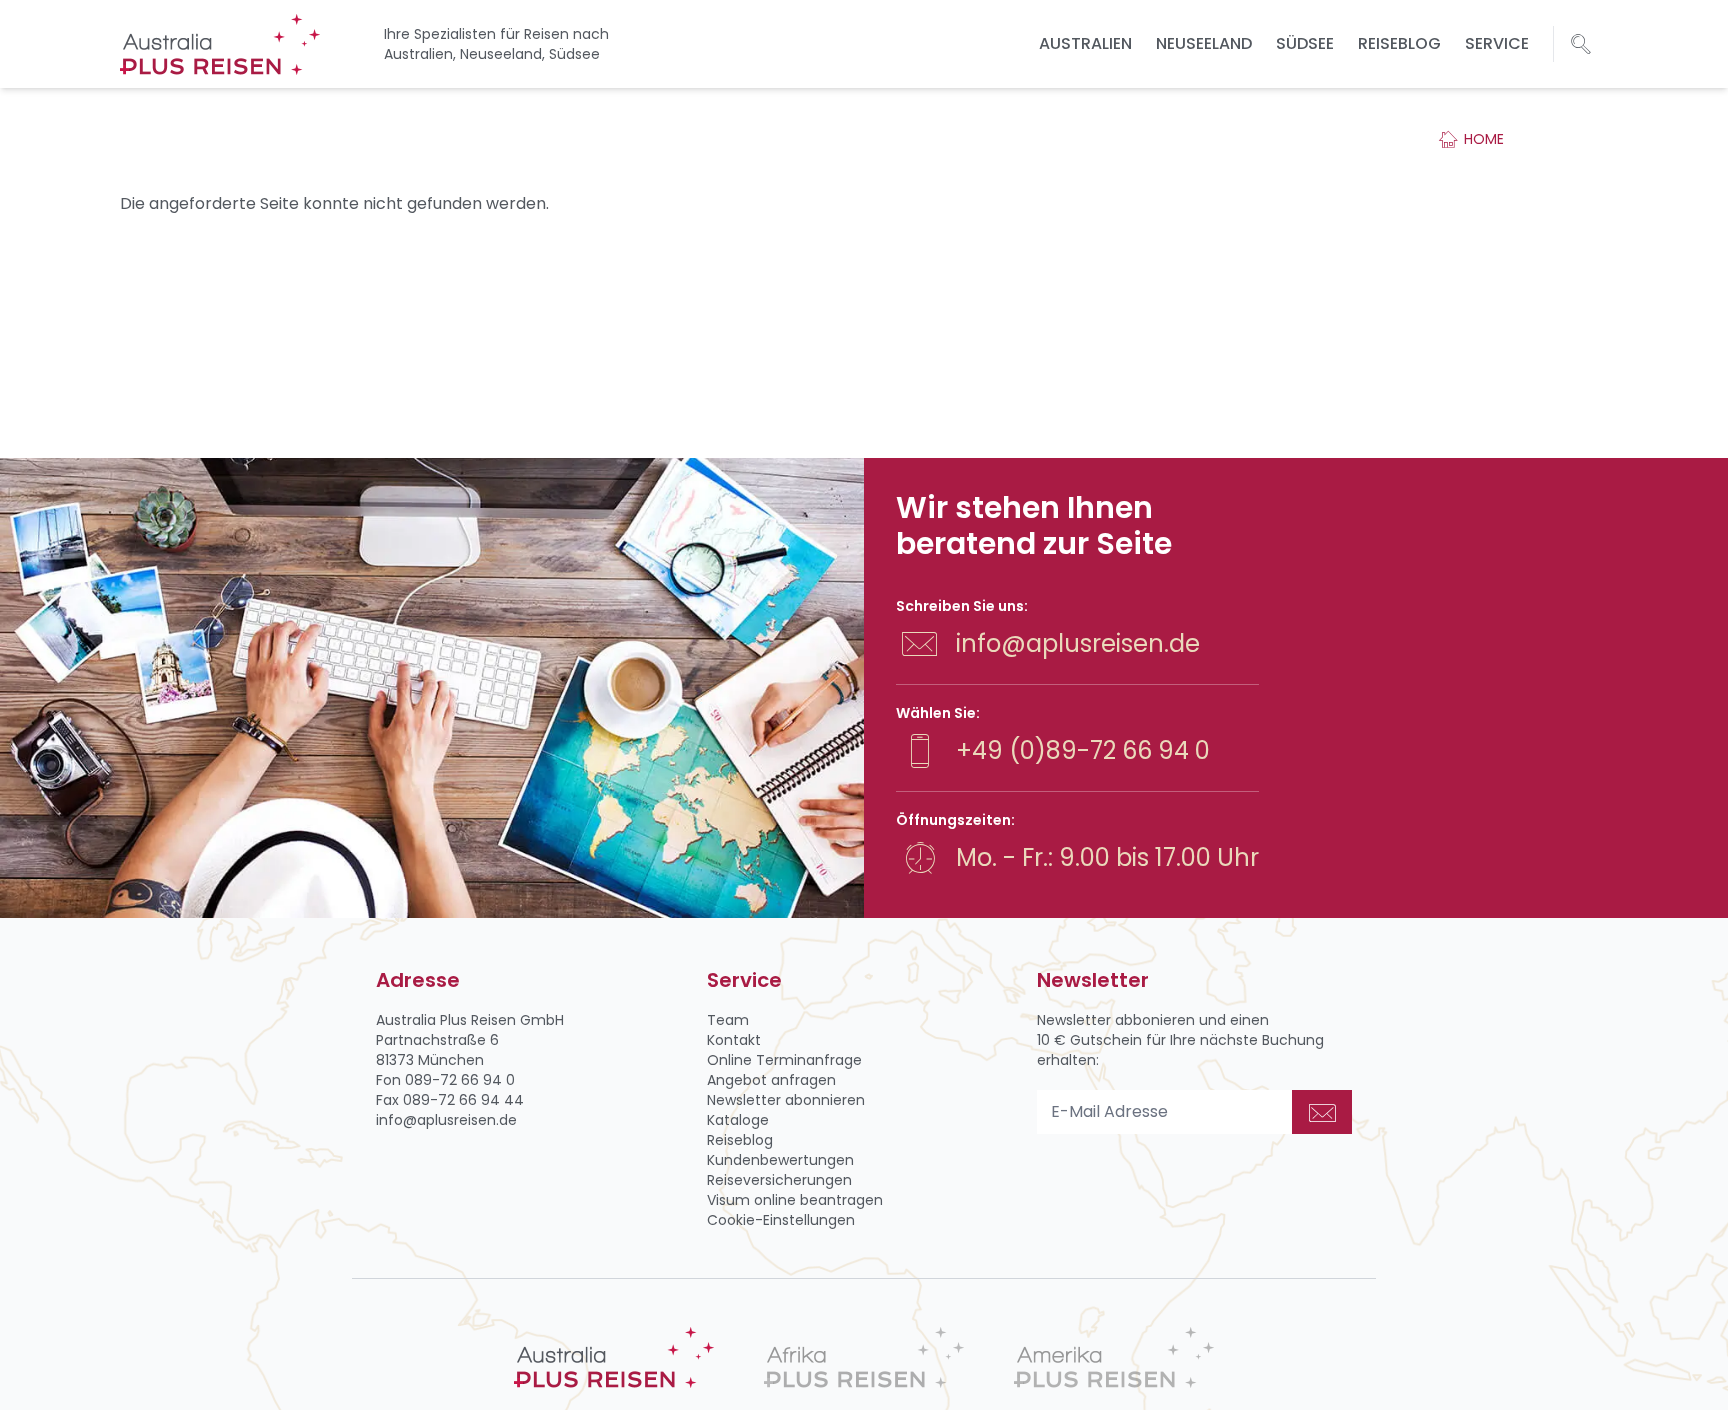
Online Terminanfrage (784, 1060)
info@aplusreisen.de (1078, 643)
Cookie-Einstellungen (781, 1220)
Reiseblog (1399, 43)
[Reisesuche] (1581, 44)
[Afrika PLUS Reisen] (864, 1357)
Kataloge (738, 1120)
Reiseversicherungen (779, 1180)
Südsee (1305, 43)
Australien (1085, 43)
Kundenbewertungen (780, 1160)
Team (728, 1020)
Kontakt (734, 1040)
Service (1497, 43)
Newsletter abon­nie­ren (786, 1100)
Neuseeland (1204, 43)
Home (1484, 139)
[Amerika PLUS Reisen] (1114, 1357)
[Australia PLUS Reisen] (614, 1357)
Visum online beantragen (795, 1200)
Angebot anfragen (771, 1080)
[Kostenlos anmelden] (1322, 1112)
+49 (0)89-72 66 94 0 (1083, 750)
